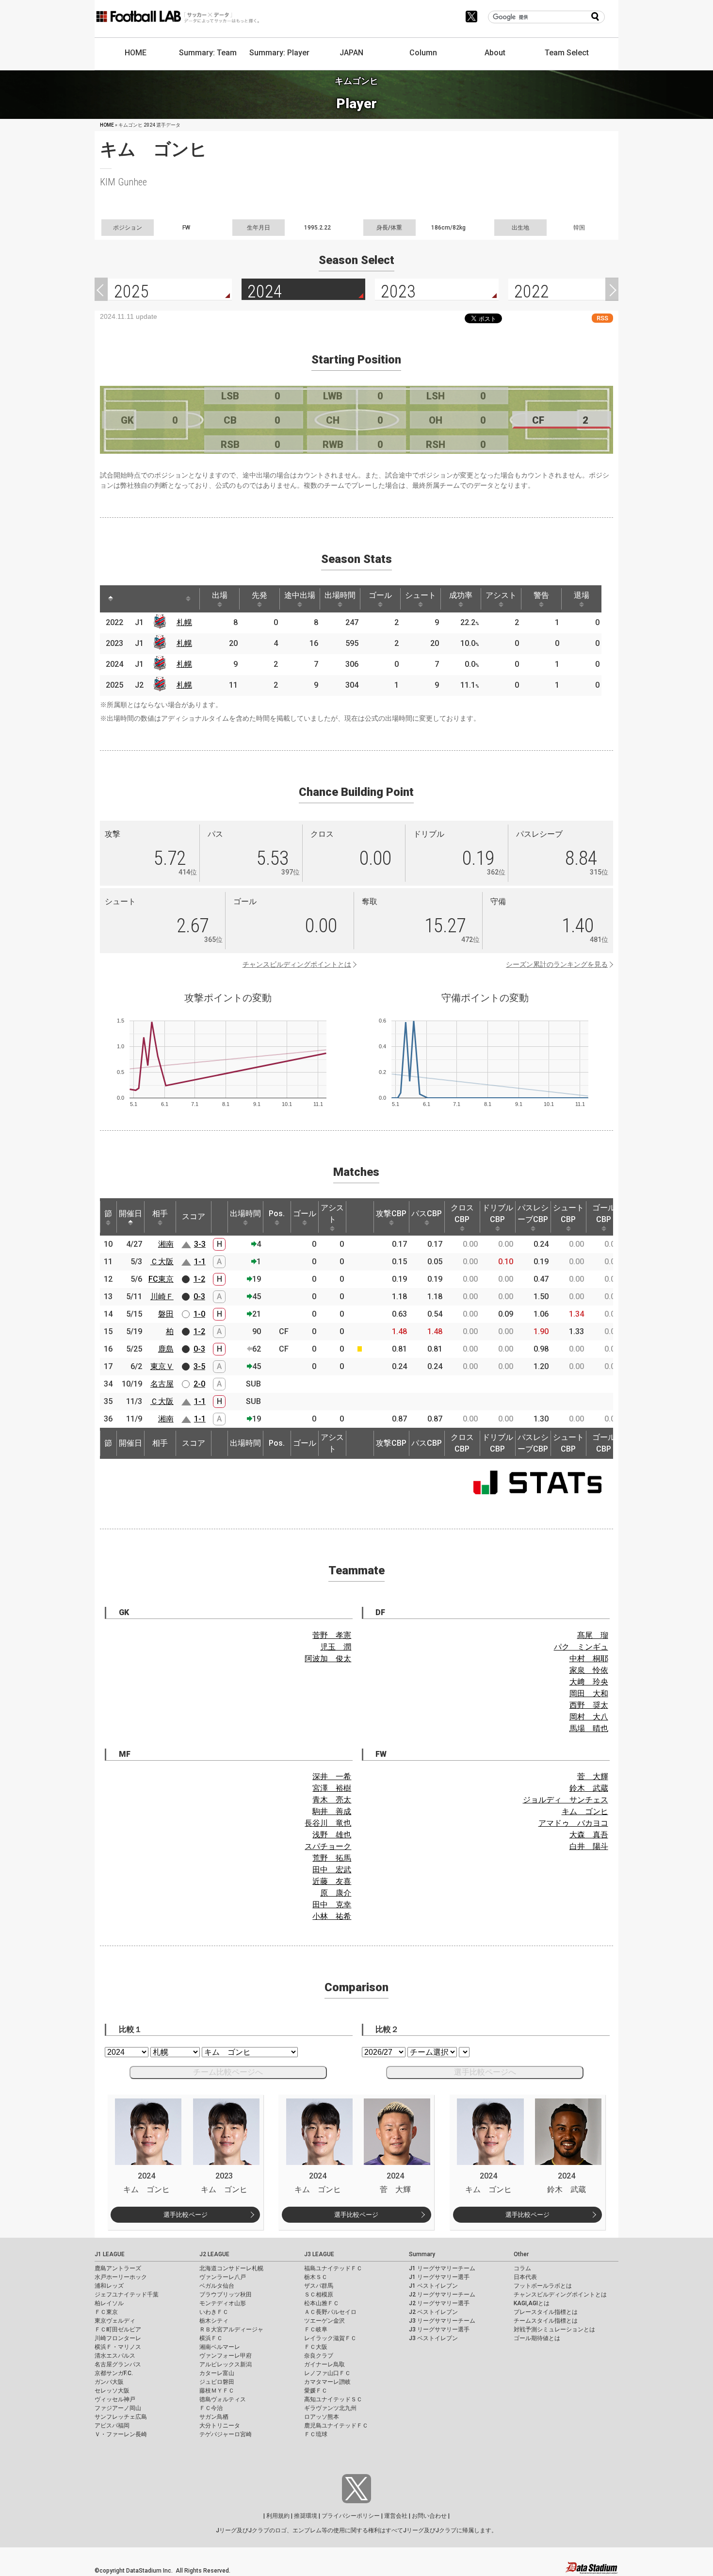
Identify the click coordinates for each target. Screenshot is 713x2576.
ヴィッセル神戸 (115, 2399)
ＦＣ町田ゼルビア (118, 2329)
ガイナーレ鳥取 (324, 2364)
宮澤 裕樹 (332, 1788)
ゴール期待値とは (537, 2338)
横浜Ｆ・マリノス (118, 2347)
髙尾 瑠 (593, 1635)
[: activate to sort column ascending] (129, 599)
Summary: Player (279, 53)
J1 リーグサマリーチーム (442, 2268)
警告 (541, 595)
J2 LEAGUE (214, 2254)
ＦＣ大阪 (316, 2347)
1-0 (199, 1314)
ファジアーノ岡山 (118, 2408)
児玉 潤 (336, 1647)
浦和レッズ (109, 2286)
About (495, 53)
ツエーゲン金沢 (324, 2321)
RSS (602, 318)
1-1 (200, 1262)
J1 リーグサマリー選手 (439, 2277)
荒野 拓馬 (332, 1858)
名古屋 (162, 1384)
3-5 (199, 1366)
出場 (220, 595)
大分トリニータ (220, 2426)
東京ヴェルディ (115, 2321)
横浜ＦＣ (211, 2338)
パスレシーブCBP (533, 1214)
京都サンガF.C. (114, 2373)
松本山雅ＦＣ (322, 2303)
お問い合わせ (429, 2516)
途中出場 (300, 595)
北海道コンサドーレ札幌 (231, 2268)
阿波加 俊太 (328, 1659)
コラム (522, 2268)
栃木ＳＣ (316, 2277)
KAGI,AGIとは (532, 2303)
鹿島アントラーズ (118, 2268)
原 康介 (336, 1893)
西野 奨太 (589, 1705)
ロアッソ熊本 (322, 2417)
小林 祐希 (332, 1916)
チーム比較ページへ (228, 2072)
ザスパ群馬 (319, 2286)
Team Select (567, 53)
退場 (582, 595)
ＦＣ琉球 (316, 2434)
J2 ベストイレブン (433, 2312)
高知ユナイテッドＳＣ (333, 2399)
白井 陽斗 (589, 1846)
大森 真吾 (589, 1835)
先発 (259, 595)
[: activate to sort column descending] (111, 599)
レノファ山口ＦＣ (327, 2373)
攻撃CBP (391, 1214)
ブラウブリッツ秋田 (226, 2295)
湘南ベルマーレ (220, 2347)
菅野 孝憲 (332, 1635)
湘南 (166, 1244)
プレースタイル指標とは (546, 2312)
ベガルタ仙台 (217, 2286)
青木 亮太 (332, 1800)
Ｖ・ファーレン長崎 (121, 2434)
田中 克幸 (332, 1905)
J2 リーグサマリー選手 (439, 2303)
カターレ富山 (217, 2373)
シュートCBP (568, 1214)
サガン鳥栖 (214, 2417)
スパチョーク (328, 1846)
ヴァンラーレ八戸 (223, 2277)
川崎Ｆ (162, 1296)
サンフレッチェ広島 (121, 2417)
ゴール (380, 595)
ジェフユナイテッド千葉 (127, 2295)
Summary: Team (208, 53)
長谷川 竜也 (328, 1823)
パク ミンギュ (581, 1647)
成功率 (461, 595)
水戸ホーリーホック (121, 2277)
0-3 (199, 1296)
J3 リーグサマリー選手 (439, 2329)
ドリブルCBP (498, 1214)
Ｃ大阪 (162, 1262)
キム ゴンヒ (585, 1811)
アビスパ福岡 (112, 2426)
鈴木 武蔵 (589, 1788)
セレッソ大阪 (112, 2391)
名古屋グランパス (118, 2364)
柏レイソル (109, 2303)
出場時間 (340, 595)
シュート (421, 595)
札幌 (184, 622)
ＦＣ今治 (211, 2408)
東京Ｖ (162, 1366)
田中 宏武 (332, 1870)
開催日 (130, 1214)
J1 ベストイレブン (433, 2286)
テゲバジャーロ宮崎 (226, 2434)
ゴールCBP (604, 1214)
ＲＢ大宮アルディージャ (231, 2329)
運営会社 (396, 2516)
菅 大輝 (593, 1776)
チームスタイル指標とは (546, 2321)
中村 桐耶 (589, 1659)
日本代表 (525, 2277)
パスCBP (427, 1214)
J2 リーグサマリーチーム (442, 2295)
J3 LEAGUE (319, 2254)
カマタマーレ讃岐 (327, 2382)
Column (423, 53)
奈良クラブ (319, 2356)
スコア (194, 1216)
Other (521, 2254)
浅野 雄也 (332, 1835)
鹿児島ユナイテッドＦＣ (336, 2426)
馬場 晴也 (589, 1728)
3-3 (200, 1244)
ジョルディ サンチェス (566, 1800)
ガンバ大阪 (109, 2382)
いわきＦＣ (214, 2312)
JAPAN (351, 53)
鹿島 (166, 1349)
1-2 (199, 1279)
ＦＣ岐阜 (316, 2329)
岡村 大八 (589, 1717)
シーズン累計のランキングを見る (557, 964)
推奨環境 (306, 2516)
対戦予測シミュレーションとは (554, 2329)
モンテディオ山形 (223, 2303)
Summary (422, 2254)
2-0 (199, 1384)
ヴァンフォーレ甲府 (226, 2356)
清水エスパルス (115, 2356)
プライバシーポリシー (351, 2516)
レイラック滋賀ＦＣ (330, 2338)
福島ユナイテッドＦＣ (333, 2268)
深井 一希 (332, 1776)
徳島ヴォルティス (223, 2399)
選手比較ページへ (485, 2072)
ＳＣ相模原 (319, 2295)
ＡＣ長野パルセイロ (330, 2312)
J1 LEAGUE (110, 2254)
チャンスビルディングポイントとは (297, 964)
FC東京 (161, 1279)
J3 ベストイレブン (433, 2338)
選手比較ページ (186, 2215)
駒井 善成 (332, 1811)
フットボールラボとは (543, 2286)
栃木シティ (214, 2321)
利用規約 (278, 2516)
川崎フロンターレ (118, 2338)
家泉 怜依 (589, 1670)
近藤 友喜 (332, 1881)
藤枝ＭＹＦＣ (217, 2391)
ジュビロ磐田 (217, 2382)
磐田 (166, 1314)
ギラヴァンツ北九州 (330, 2408)
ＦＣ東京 (106, 2312)
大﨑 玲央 (589, 1682)
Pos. (277, 1214)
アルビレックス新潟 (226, 2364)
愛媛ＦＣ (316, 2391)
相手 (160, 1214)
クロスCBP (462, 1214)
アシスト (501, 595)
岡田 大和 (589, 1693)
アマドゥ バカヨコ (573, 1823)
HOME (136, 53)
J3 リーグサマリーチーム (442, 2321)
